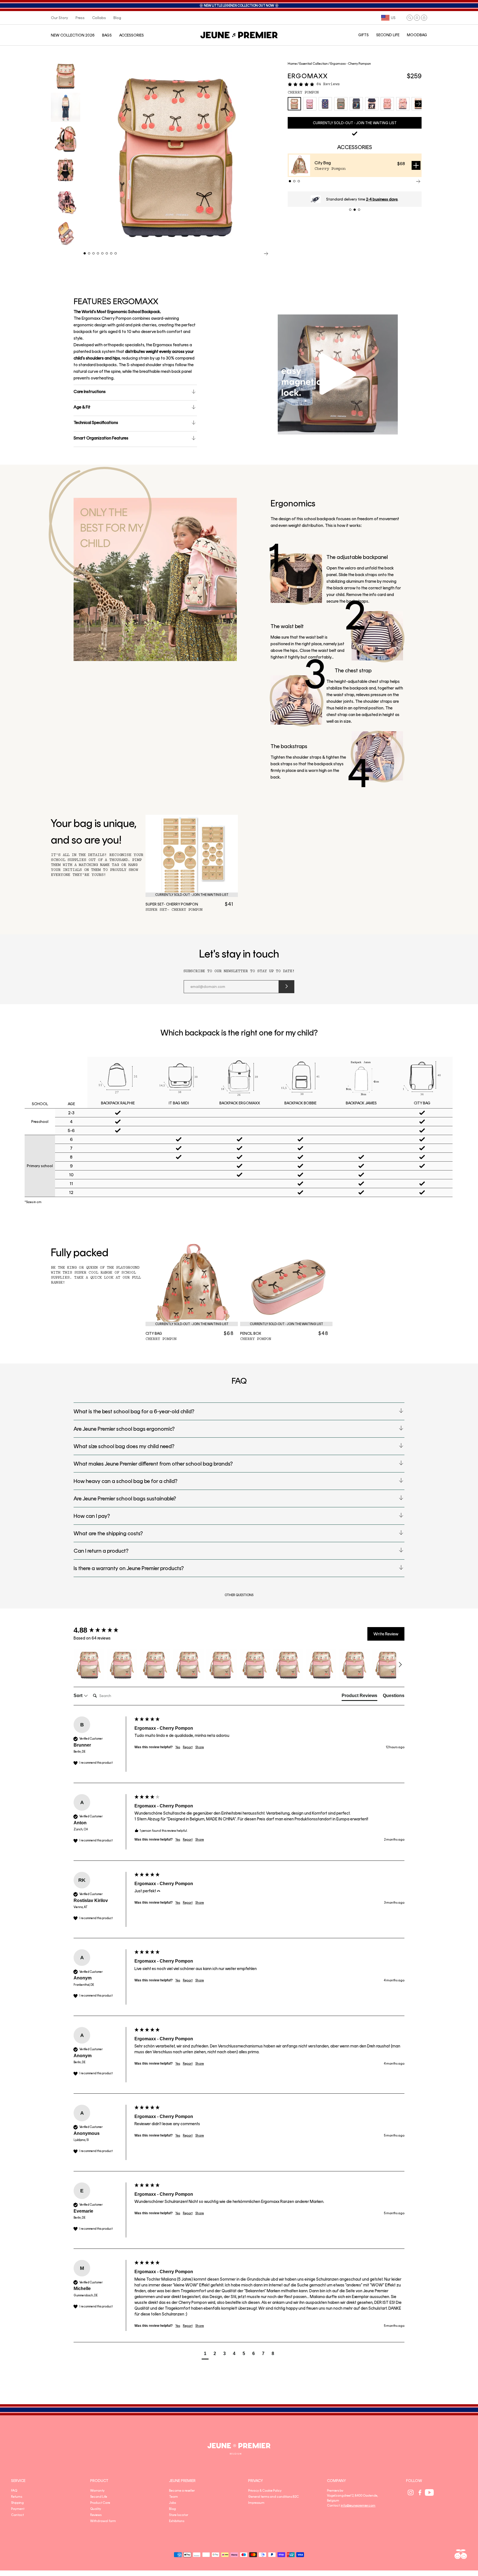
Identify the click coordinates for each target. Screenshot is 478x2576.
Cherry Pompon (303, 92)
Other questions (239, 1595)
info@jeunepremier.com (358, 2505)
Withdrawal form (103, 2521)
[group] (103, 1630)
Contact (17, 2515)
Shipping (17, 2503)
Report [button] (188, 1747)
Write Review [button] (386, 1634)
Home (292, 64)
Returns (17, 2497)
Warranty (97, 2491)
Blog (172, 2509)
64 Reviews (328, 84)
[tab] (359, 1697)
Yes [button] (178, 1747)
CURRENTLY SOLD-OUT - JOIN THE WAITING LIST (355, 123)
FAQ (14, 2491)
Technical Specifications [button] (96, 422)
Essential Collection (314, 64)
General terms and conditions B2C (273, 2497)
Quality (96, 2509)
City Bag (323, 163)
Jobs (172, 2503)
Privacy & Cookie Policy (265, 2491)
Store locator (179, 2515)
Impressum (256, 2503)
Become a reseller (182, 2491)
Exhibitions (177, 2521)
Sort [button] (79, 1696)
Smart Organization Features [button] (101, 438)
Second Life (99, 2497)
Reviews (96, 2515)
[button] (410, 18)
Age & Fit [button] (82, 407)
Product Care (100, 2503)
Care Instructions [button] (90, 391)
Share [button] (200, 1747)
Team (173, 2497)
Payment (18, 2509)
